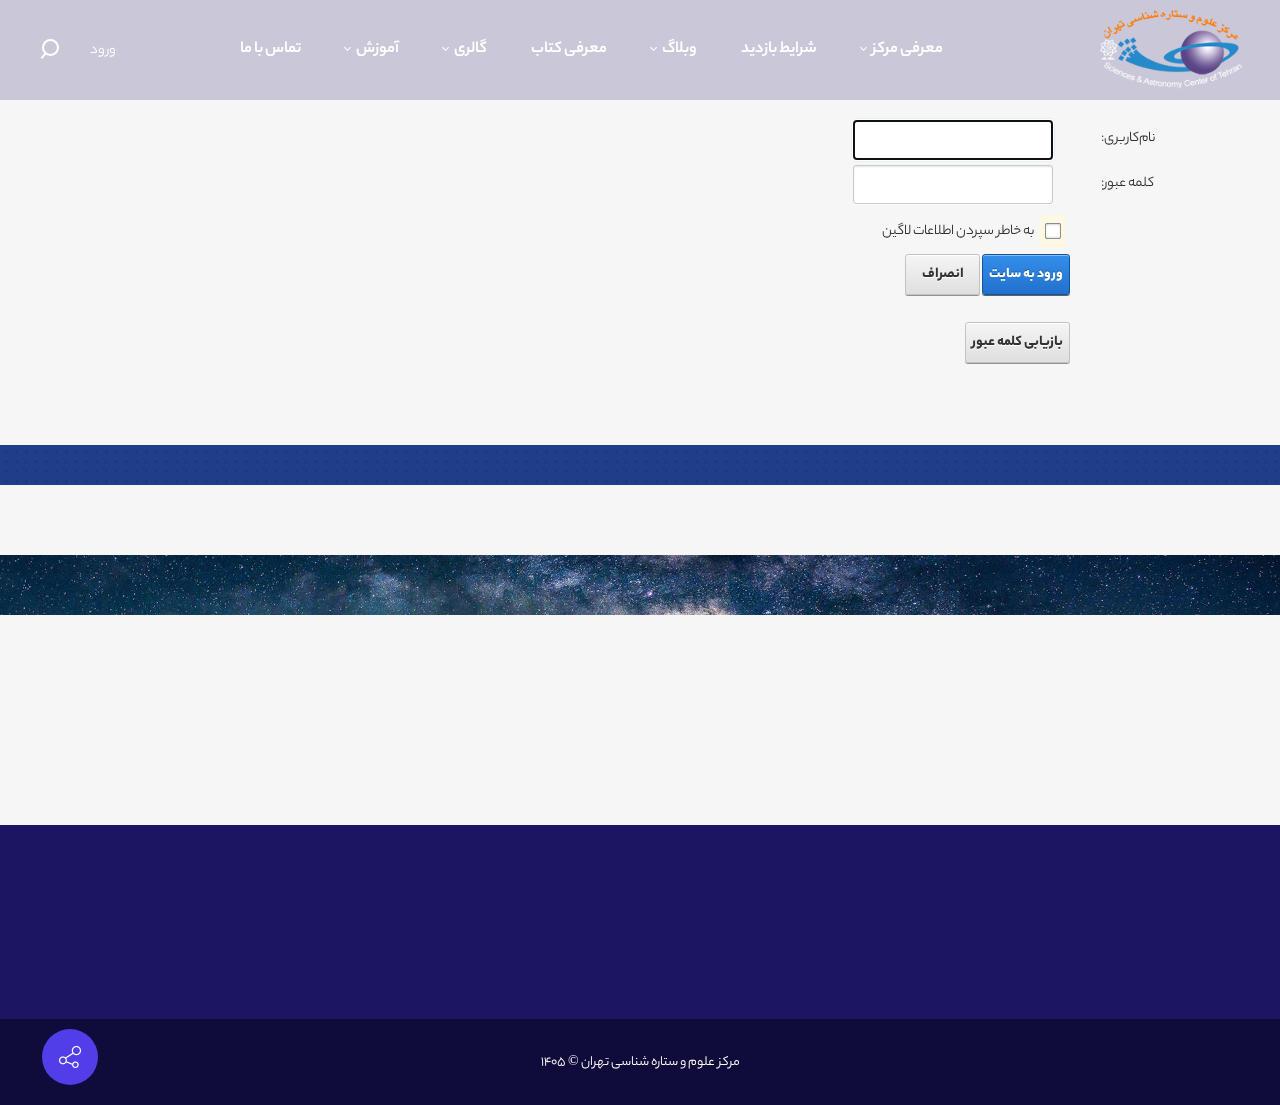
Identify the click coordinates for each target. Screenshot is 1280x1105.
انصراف (943, 274)
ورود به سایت (1026, 274)
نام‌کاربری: (1128, 138)
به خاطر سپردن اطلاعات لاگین (958, 231)
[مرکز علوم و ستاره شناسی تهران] (1171, 49)
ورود (103, 50)
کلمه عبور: (1127, 183)
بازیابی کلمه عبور (1017, 342)
